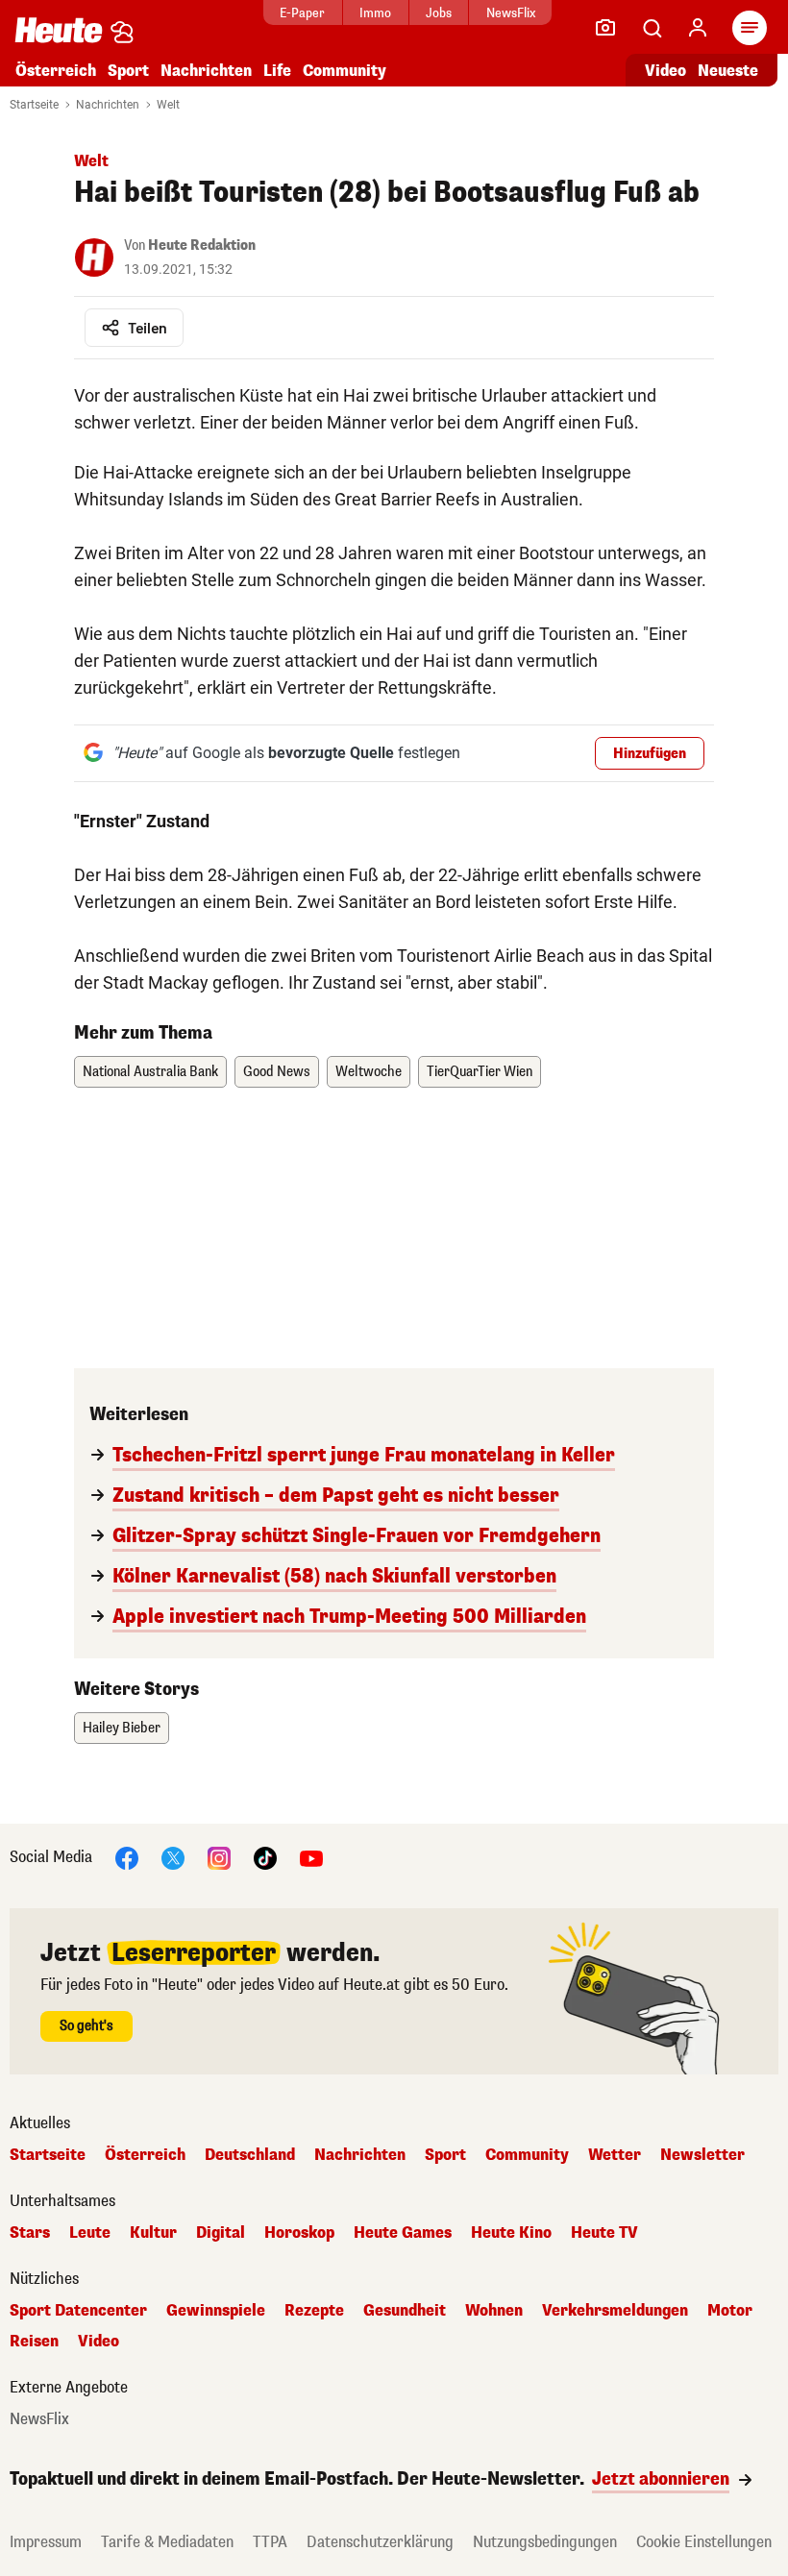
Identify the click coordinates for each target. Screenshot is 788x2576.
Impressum (46, 2542)
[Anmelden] (698, 28)
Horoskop (299, 2233)
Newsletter (702, 2155)
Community (345, 71)
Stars (30, 2233)
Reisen (34, 2342)
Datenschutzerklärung (380, 2542)
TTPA (270, 2542)
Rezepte (314, 2311)
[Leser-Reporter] (605, 28)
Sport (128, 71)
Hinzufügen (650, 754)
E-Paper (302, 13)
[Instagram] (219, 1857)
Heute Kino (511, 2233)
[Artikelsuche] (652, 28)
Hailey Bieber (122, 1728)
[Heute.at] (59, 29)
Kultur (153, 2233)
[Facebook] (127, 1857)
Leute (90, 2233)
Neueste (728, 71)
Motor (730, 2311)
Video (665, 71)
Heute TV (604, 2233)
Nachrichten (108, 105)
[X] (173, 1857)
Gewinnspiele (216, 2311)
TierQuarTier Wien (480, 1072)
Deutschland (250, 2155)
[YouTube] (311, 1857)
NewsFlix (511, 13)
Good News (277, 1072)
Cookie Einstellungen (704, 2542)
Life (277, 71)
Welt (168, 105)
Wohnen (494, 2311)
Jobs (439, 13)
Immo (375, 13)
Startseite (34, 105)
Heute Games (403, 2233)
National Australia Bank (150, 1072)
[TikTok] (265, 1857)
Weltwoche (369, 1072)
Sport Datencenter (78, 2311)
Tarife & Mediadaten (167, 2542)
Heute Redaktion (202, 245)
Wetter (615, 2155)
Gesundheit (405, 2311)
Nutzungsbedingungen (545, 2542)
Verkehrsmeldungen (615, 2311)
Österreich (56, 71)
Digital (221, 2233)
